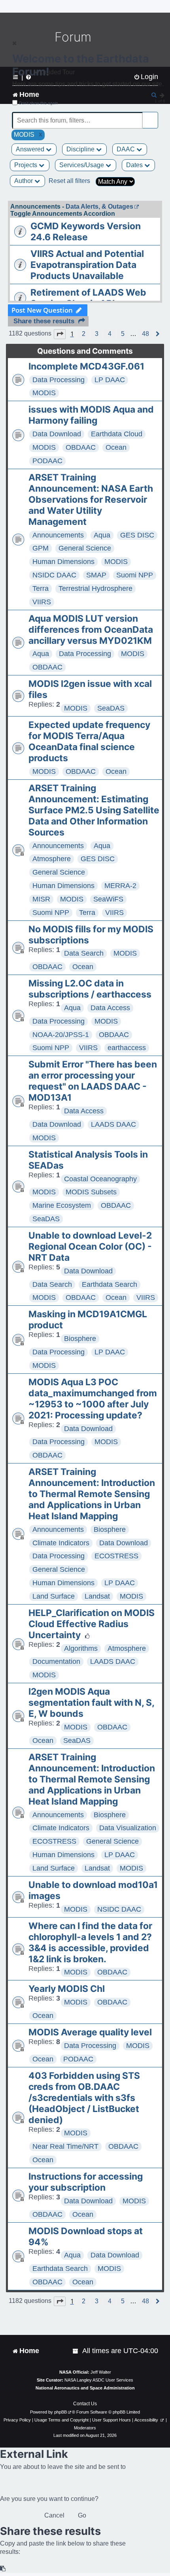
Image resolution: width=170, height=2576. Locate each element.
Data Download (57, 434)
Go (82, 2515)
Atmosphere (52, 859)
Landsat (97, 1596)
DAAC (127, 149)
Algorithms (81, 1648)
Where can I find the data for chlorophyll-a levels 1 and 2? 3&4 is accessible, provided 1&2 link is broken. (90, 1942)
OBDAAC (81, 447)
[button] (60, 334)
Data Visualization (128, 1828)
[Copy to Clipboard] (3, 2569)
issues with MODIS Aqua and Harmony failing (91, 415)
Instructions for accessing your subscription (86, 2182)
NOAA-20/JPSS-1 (61, 1035)
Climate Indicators (61, 1543)
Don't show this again (39, 103)
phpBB (60, 2412)
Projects (26, 165)
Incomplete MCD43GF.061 (86, 366)
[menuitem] (76, 2351)
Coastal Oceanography (100, 1179)
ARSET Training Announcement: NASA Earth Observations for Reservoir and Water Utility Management (91, 500)
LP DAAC (110, 380)
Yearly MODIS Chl (67, 1989)
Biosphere (80, 1339)
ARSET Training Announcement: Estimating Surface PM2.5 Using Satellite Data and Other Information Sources (94, 810)
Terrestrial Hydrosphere (95, 588)
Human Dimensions (63, 562)
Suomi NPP (135, 575)
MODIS (44, 393)
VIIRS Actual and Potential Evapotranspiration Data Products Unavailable (87, 265)
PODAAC (47, 461)
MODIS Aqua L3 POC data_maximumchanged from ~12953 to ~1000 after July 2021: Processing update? (93, 1399)
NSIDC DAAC (54, 575)
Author (24, 181)
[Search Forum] (153, 116)
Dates (135, 165)
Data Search (84, 953)
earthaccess (127, 1048)
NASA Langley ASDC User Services (99, 2380)
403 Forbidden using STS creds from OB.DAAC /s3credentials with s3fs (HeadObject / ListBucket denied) (84, 2098)
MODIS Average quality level (90, 2032)
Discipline (81, 149)
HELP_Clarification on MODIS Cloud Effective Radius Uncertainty (92, 1624)
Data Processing (59, 380)
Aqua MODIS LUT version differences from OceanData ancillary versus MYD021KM (91, 630)
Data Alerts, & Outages (99, 206)
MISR (41, 899)
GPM (41, 548)
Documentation (56, 1661)
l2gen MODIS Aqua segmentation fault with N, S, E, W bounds (91, 1703)
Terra (41, 588)
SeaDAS (111, 708)
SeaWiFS (108, 899)
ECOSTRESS (116, 1556)
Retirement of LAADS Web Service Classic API (88, 298)
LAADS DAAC (113, 1124)
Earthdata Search (110, 1284)
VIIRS (42, 602)
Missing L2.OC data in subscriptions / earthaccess (90, 989)
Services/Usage (82, 165)
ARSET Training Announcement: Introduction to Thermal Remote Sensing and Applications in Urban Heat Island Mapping (92, 1494)
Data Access (110, 1008)
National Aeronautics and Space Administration (85, 2388)
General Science (85, 548)
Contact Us (85, 2404)
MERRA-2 (120, 886)
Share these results (44, 321)
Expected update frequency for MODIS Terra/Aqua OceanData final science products (89, 741)
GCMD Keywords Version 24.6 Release (86, 232)
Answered (31, 149)
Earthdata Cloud (117, 434)
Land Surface (54, 1596)
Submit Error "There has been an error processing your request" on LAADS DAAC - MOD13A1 (93, 1081)
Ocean (116, 447)
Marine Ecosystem (62, 1205)
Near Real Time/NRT (65, 2146)
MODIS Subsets (91, 1192)
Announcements (58, 535)
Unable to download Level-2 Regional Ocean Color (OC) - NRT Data (90, 1247)
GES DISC (137, 535)
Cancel (54, 2515)
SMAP (96, 575)
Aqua (102, 535)
